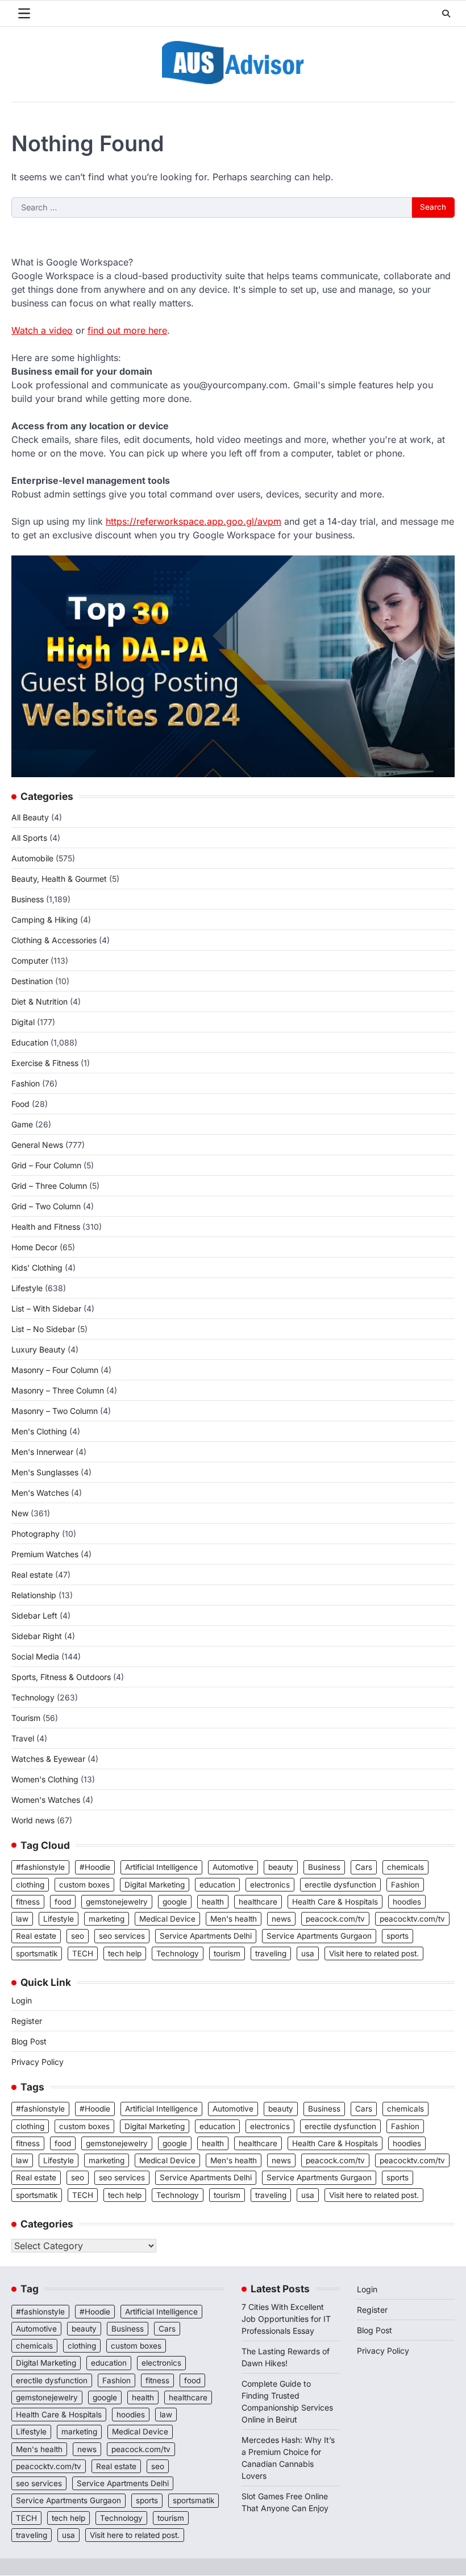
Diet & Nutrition (39, 1001)
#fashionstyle (40, 1867)
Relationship (34, 1595)
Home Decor (34, 1247)
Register (27, 2021)
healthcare (258, 1902)
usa (308, 1953)
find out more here (127, 330)
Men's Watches (40, 1493)
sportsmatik (37, 1953)
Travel (23, 1738)
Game (22, 1124)
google (175, 1902)
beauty (281, 1867)
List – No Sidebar (43, 1329)
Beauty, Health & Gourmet (59, 879)
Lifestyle (27, 1288)
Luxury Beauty (38, 1349)
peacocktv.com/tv (412, 1919)
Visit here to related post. (374, 1953)
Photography (36, 1534)
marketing (107, 1919)
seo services (122, 1936)
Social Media (35, 1656)
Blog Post (29, 2041)
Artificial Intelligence (161, 1867)
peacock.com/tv (335, 1919)
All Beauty (30, 817)
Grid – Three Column (49, 1186)
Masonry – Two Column (55, 1411)
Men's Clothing (39, 1431)
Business (28, 899)
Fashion (26, 1083)
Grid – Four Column (46, 1165)
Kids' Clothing (37, 1268)
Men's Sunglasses (45, 1472)
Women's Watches (46, 1800)
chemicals (405, 1867)
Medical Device (167, 1919)
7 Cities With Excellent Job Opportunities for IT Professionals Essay (286, 2319)
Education (30, 1042)
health (213, 1902)
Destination (32, 981)
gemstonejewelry (117, 1902)
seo (78, 1936)
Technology (33, 1697)
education (217, 1885)
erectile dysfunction (340, 1885)
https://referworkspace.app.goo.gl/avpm (194, 521)
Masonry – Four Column (55, 1370)
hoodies (407, 1902)
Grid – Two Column (46, 1206)
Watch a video (42, 330)
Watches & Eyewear (48, 1759)
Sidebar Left (34, 1615)
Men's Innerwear (42, 1452)
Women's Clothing (45, 1779)
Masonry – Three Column (58, 1390)
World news (33, 1820)
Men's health (234, 1919)
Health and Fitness (46, 1227)
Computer (30, 961)
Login (22, 2000)
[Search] (446, 14)
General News (37, 1145)
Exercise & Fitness (45, 1063)
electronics (270, 1885)
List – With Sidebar (46, 1308)
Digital (23, 1022)
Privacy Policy (38, 2062)
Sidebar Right (37, 1636)
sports (398, 1936)
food (63, 1902)
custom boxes (84, 1885)
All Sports (29, 838)
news (281, 1919)
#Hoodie (95, 1867)
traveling (271, 1953)
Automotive (233, 1867)
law (22, 1919)
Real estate (32, 1575)
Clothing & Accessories (54, 940)
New (20, 1513)
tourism (227, 1953)
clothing (30, 1885)
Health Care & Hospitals (335, 1902)
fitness (28, 1902)
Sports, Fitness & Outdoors (61, 1677)
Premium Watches (45, 1554)
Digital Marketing (155, 1885)
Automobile (32, 858)
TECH (83, 1953)
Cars (364, 1867)
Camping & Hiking (45, 920)
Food (20, 1104)
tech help (125, 1953)
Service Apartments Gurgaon (319, 1936)
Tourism (26, 1718)
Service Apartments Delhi (206, 1936)
